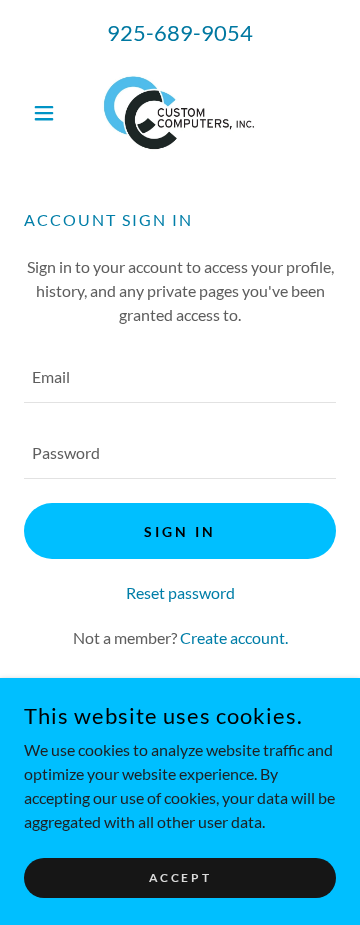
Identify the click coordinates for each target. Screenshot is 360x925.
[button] (47, 113)
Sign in (180, 531)
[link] (180, 113)
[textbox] (180, 377)
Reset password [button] (180, 592)
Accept (180, 877)
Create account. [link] (234, 637)
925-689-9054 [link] (180, 32)
